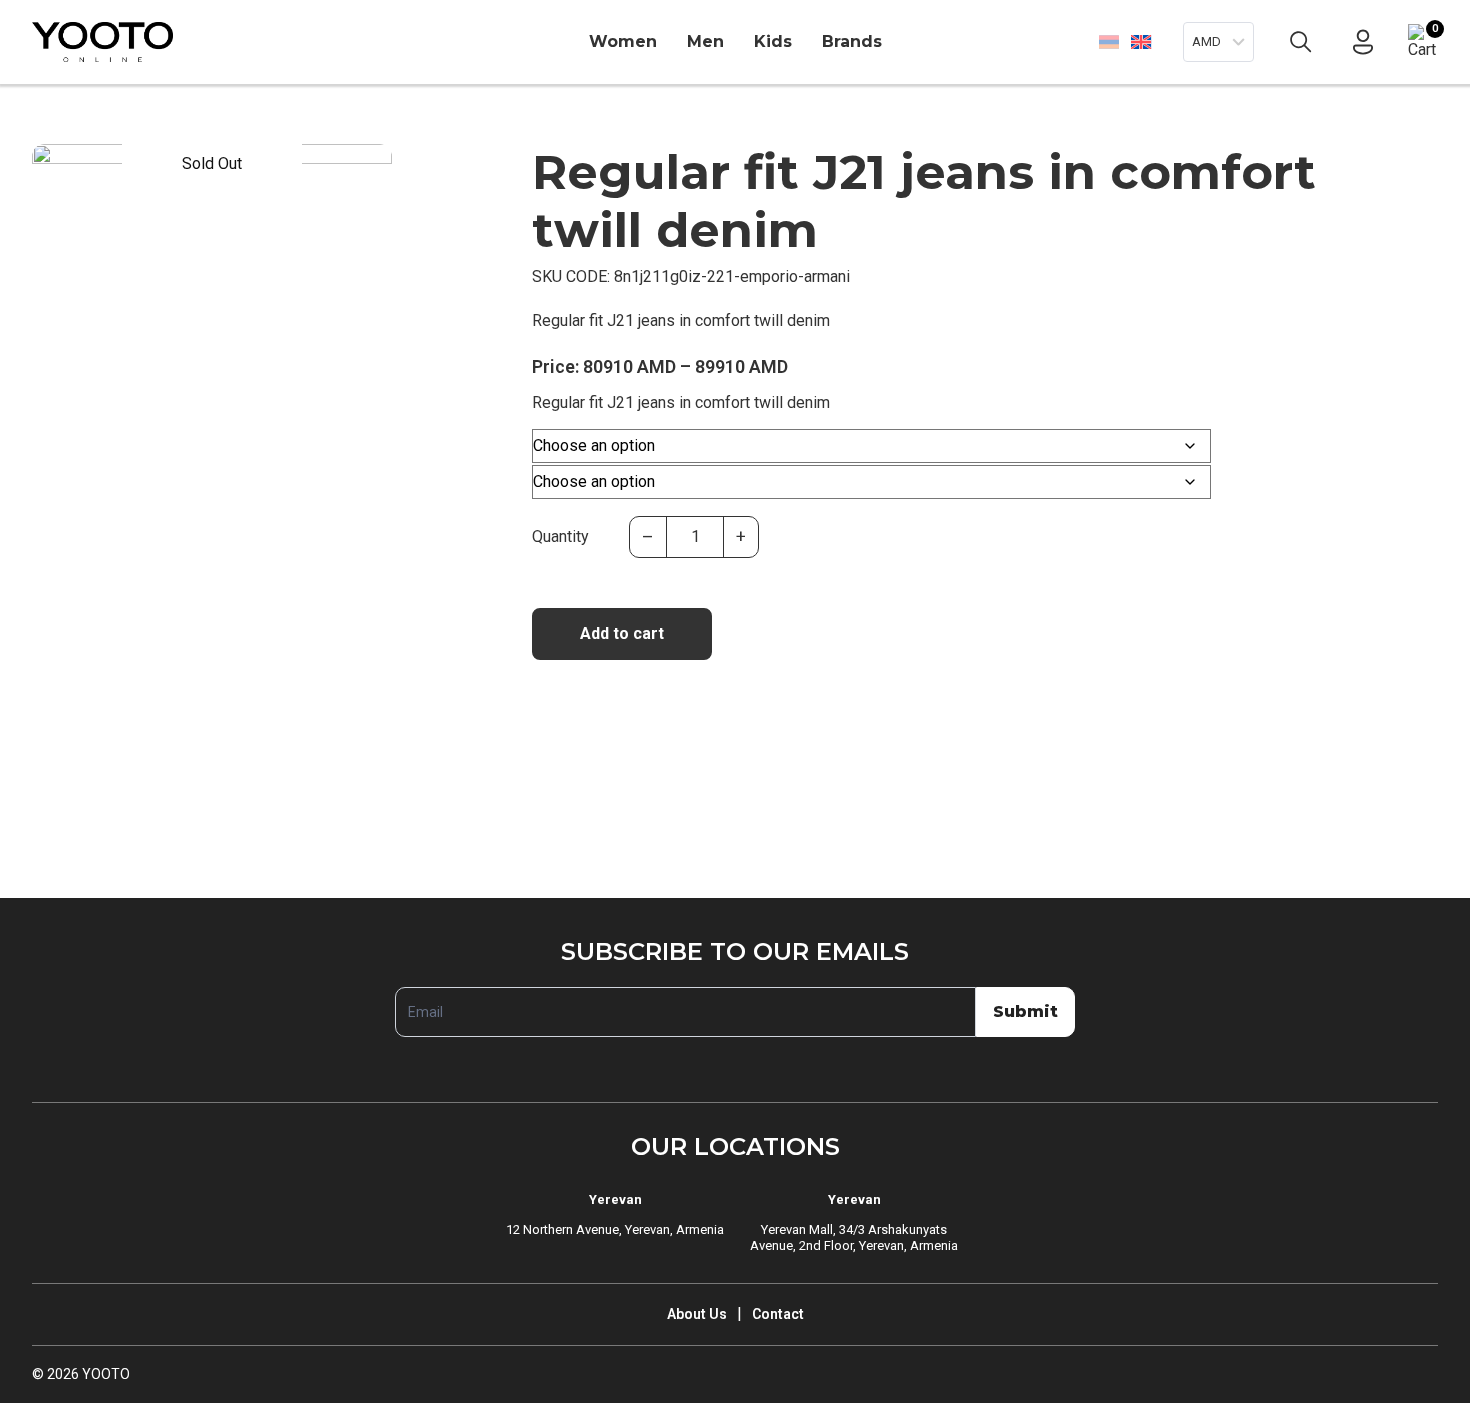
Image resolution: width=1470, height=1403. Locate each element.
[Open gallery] (60, 172)
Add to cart (622, 633)
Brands (852, 41)
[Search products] (1301, 42)
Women (623, 41)
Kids (773, 41)
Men (705, 41)
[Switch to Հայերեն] (1109, 42)
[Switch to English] (1140, 41)
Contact (778, 1314)
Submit (1025, 1011)
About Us (697, 1314)
